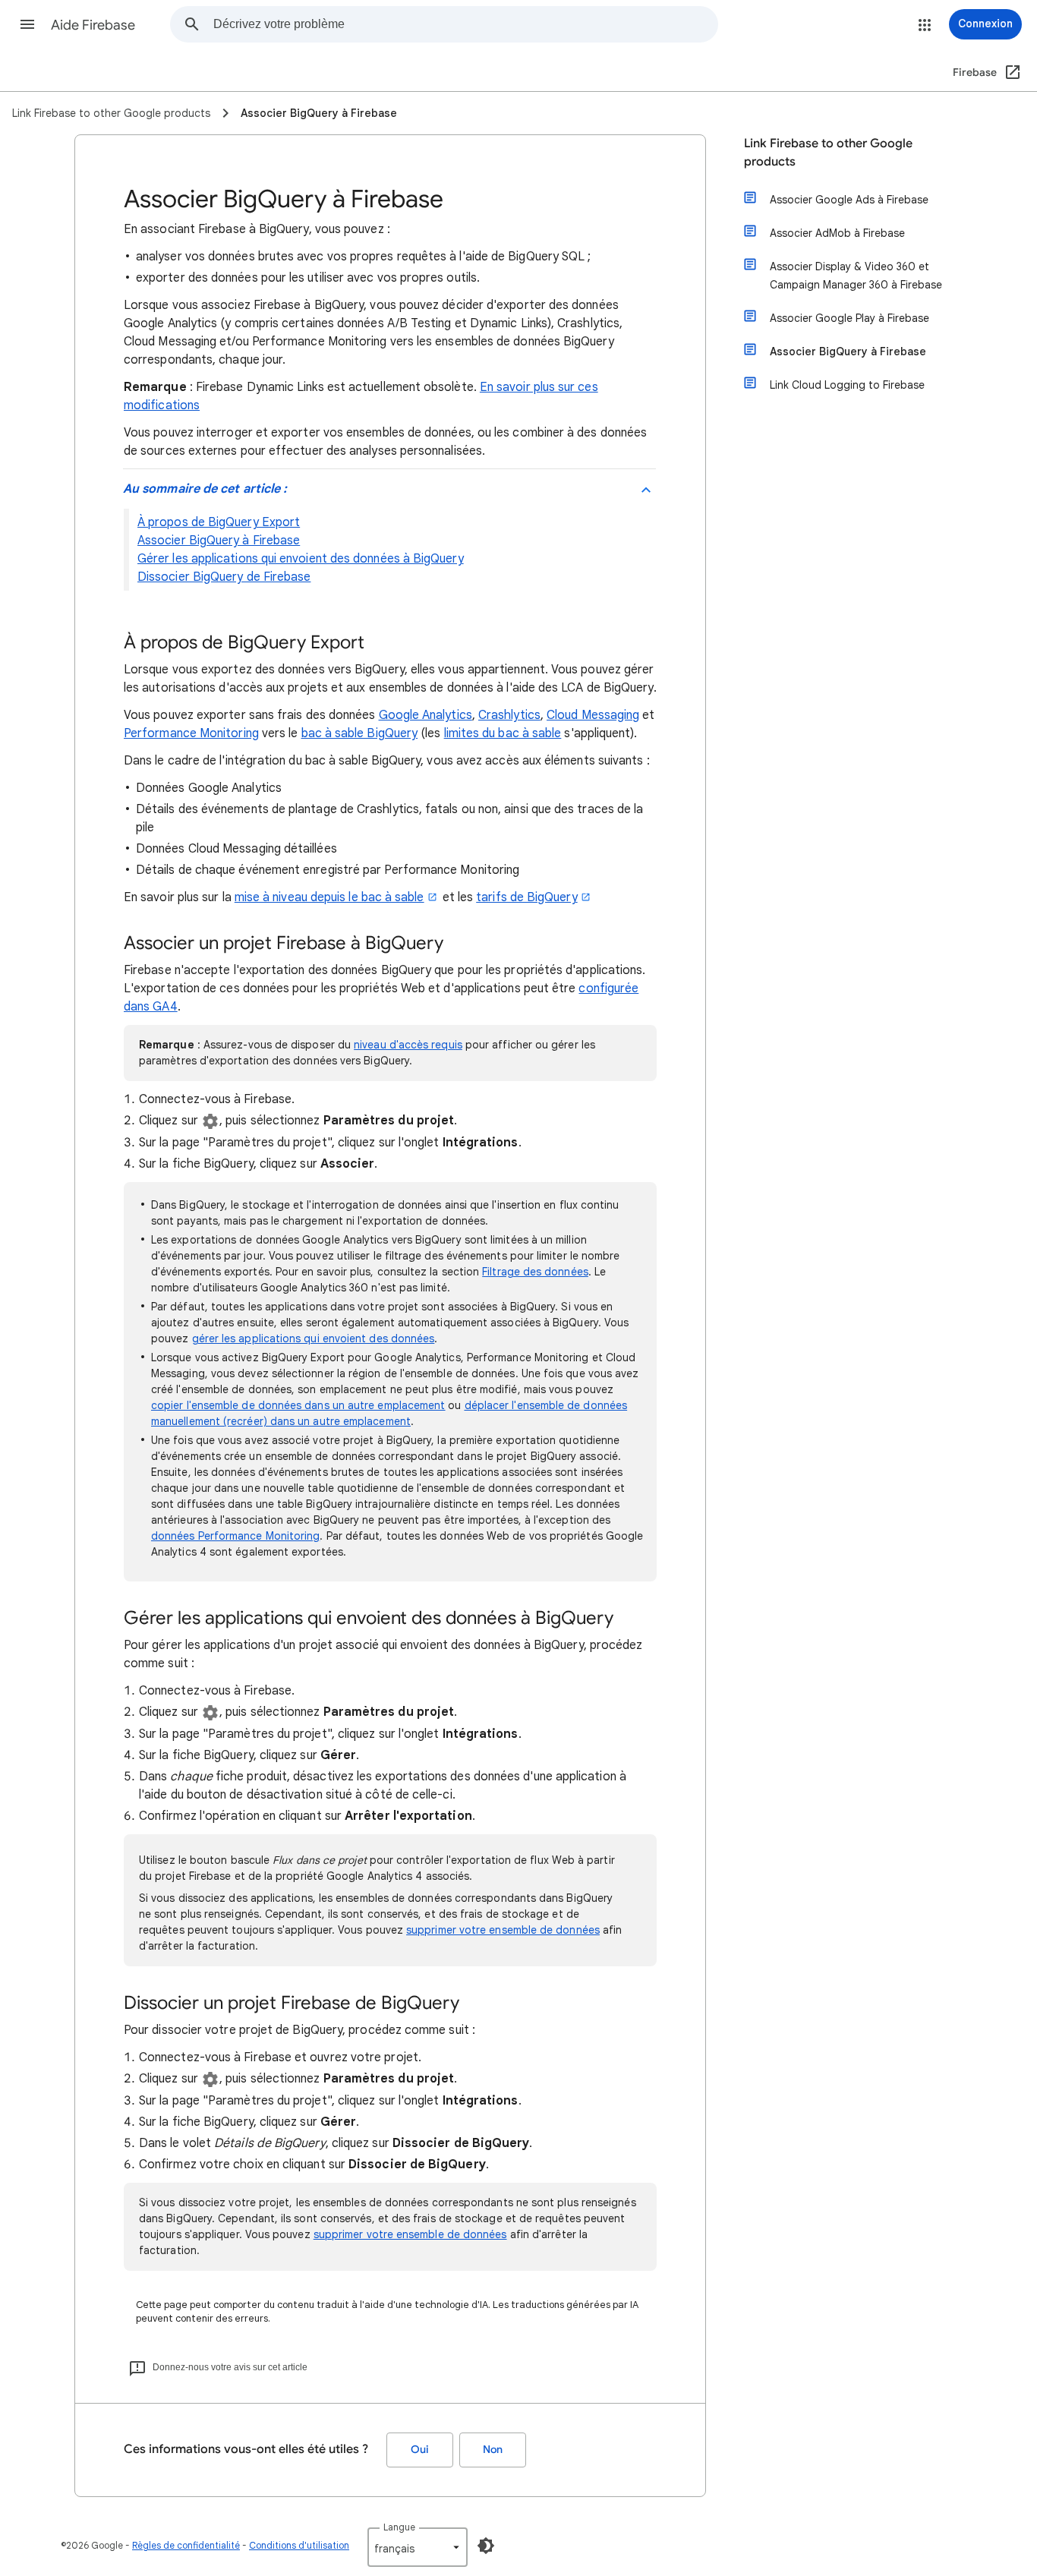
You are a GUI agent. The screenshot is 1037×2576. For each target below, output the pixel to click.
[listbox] (418, 2547)
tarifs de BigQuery (526, 897)
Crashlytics (509, 715)
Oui (420, 2450)
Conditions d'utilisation (299, 2545)
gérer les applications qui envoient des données (314, 1338)
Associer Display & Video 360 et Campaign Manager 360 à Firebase (856, 276)
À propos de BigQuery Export (219, 522)
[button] (27, 24)
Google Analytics (426, 715)
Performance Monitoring (191, 733)
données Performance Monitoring (235, 1536)
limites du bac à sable (503, 733)
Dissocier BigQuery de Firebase (224, 577)
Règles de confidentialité (186, 2545)
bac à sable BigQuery (360, 733)
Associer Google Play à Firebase (849, 318)
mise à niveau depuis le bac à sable (329, 897)
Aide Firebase (93, 25)
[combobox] (465, 24)
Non (493, 2450)
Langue (399, 2527)
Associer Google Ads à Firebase (849, 200)
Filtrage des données (535, 1272)
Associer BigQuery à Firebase (219, 541)
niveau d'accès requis (408, 1045)
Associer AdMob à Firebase (837, 233)
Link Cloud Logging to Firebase (847, 385)
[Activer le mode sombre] (486, 2546)
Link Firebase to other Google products (828, 153)
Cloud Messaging (593, 715)
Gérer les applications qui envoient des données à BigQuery (301, 559)
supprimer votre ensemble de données (503, 1930)
